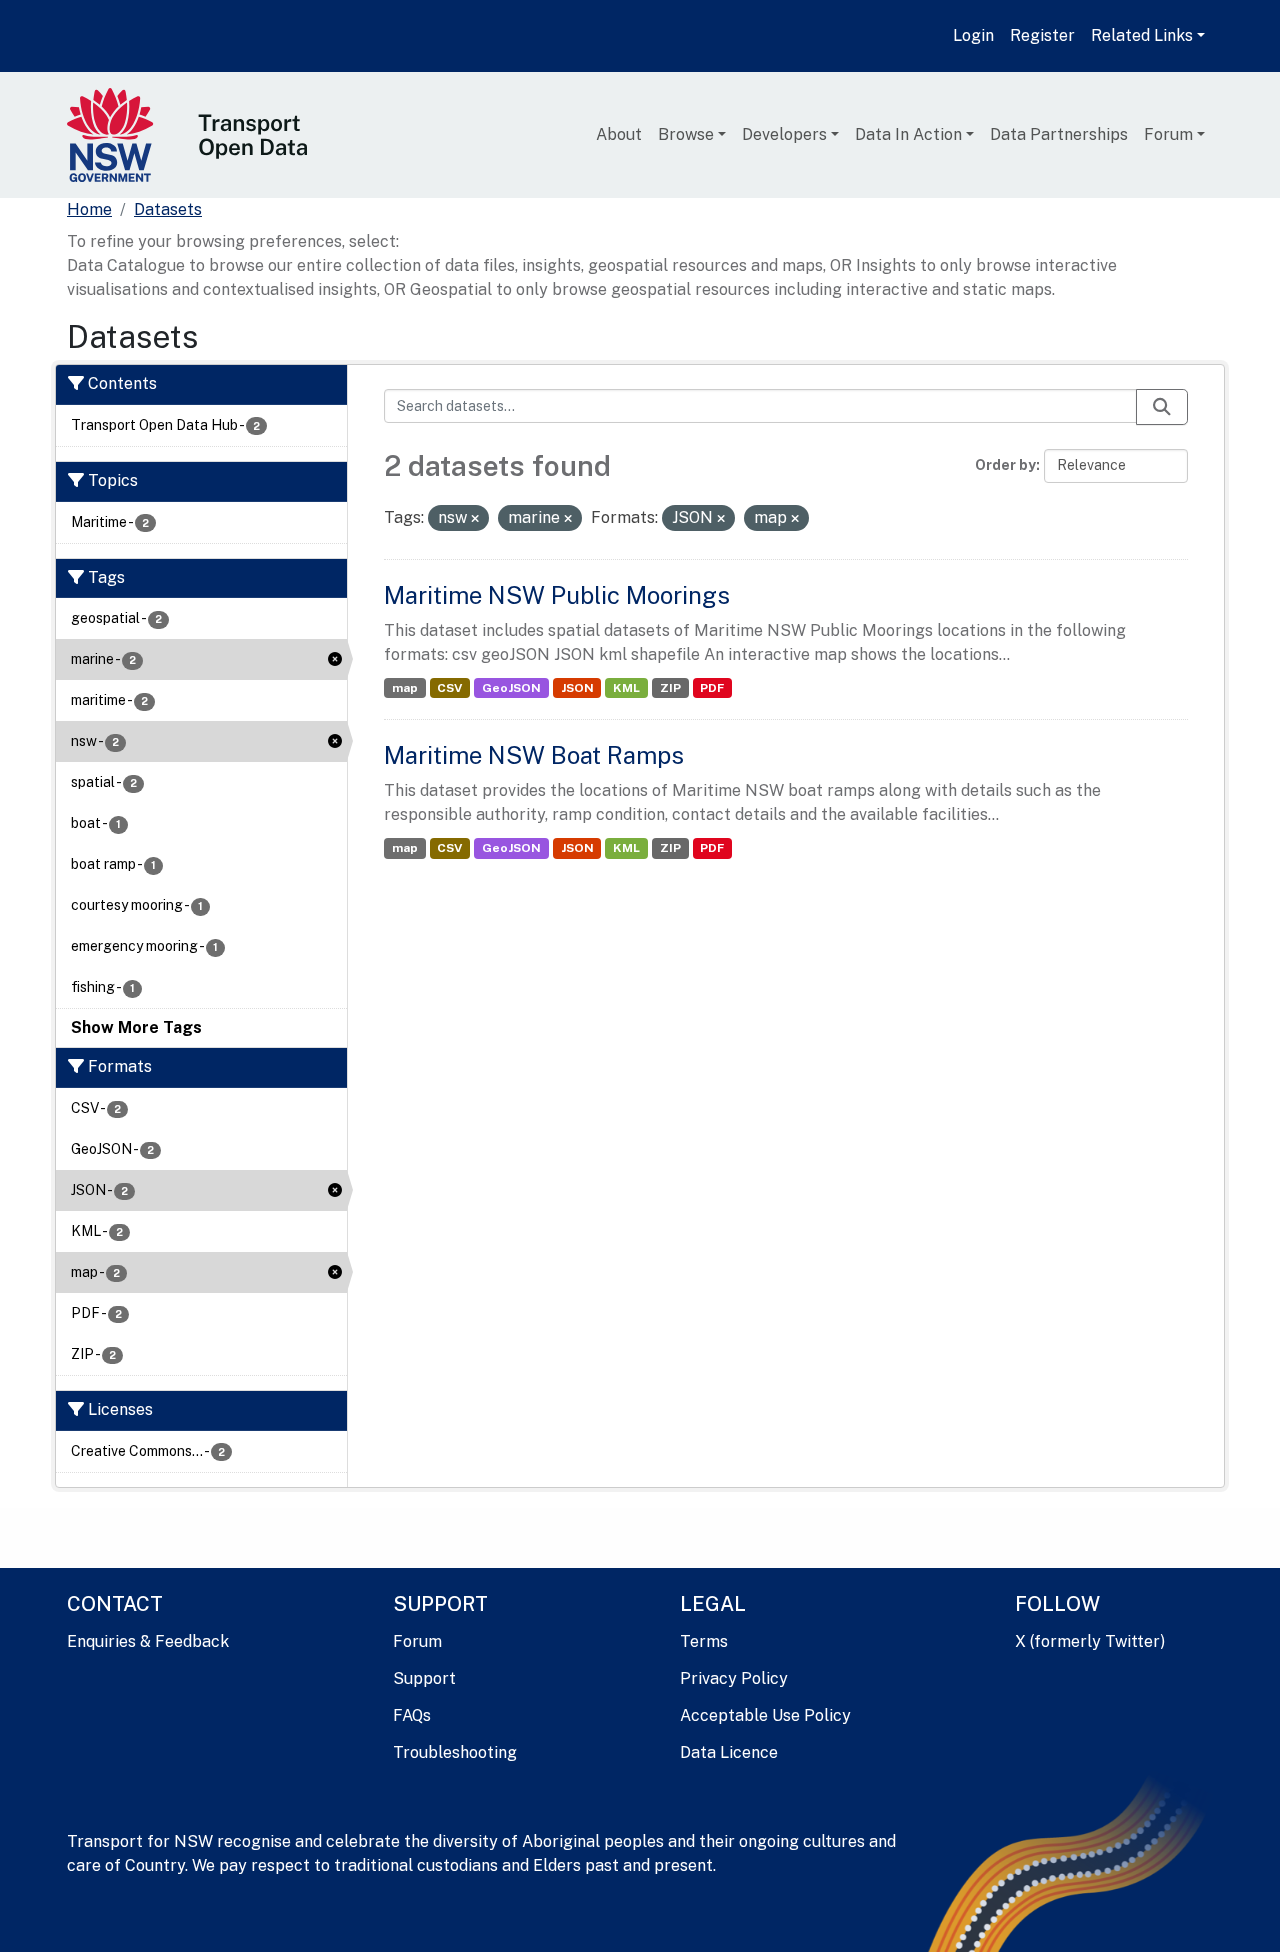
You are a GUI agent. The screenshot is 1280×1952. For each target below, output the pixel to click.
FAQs (412, 1715)
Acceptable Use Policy (765, 1715)
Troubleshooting (455, 1752)
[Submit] (1162, 407)
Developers (784, 134)
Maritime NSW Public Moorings (557, 595)
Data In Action (908, 134)
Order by (1005, 465)
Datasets (168, 209)
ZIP (670, 688)
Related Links (1142, 35)
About (619, 134)
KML (626, 688)
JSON (577, 688)
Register (1042, 35)
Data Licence (729, 1752)
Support (424, 1678)
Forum (1168, 134)
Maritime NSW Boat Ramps (534, 755)
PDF (712, 688)
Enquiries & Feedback (148, 1641)
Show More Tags (136, 1027)
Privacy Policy (734, 1678)
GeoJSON (511, 688)
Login (973, 35)
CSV (449, 688)
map (405, 688)
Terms (704, 1641)
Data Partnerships (1059, 134)
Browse (686, 134)
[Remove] (475, 519)
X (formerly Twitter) (1090, 1641)
